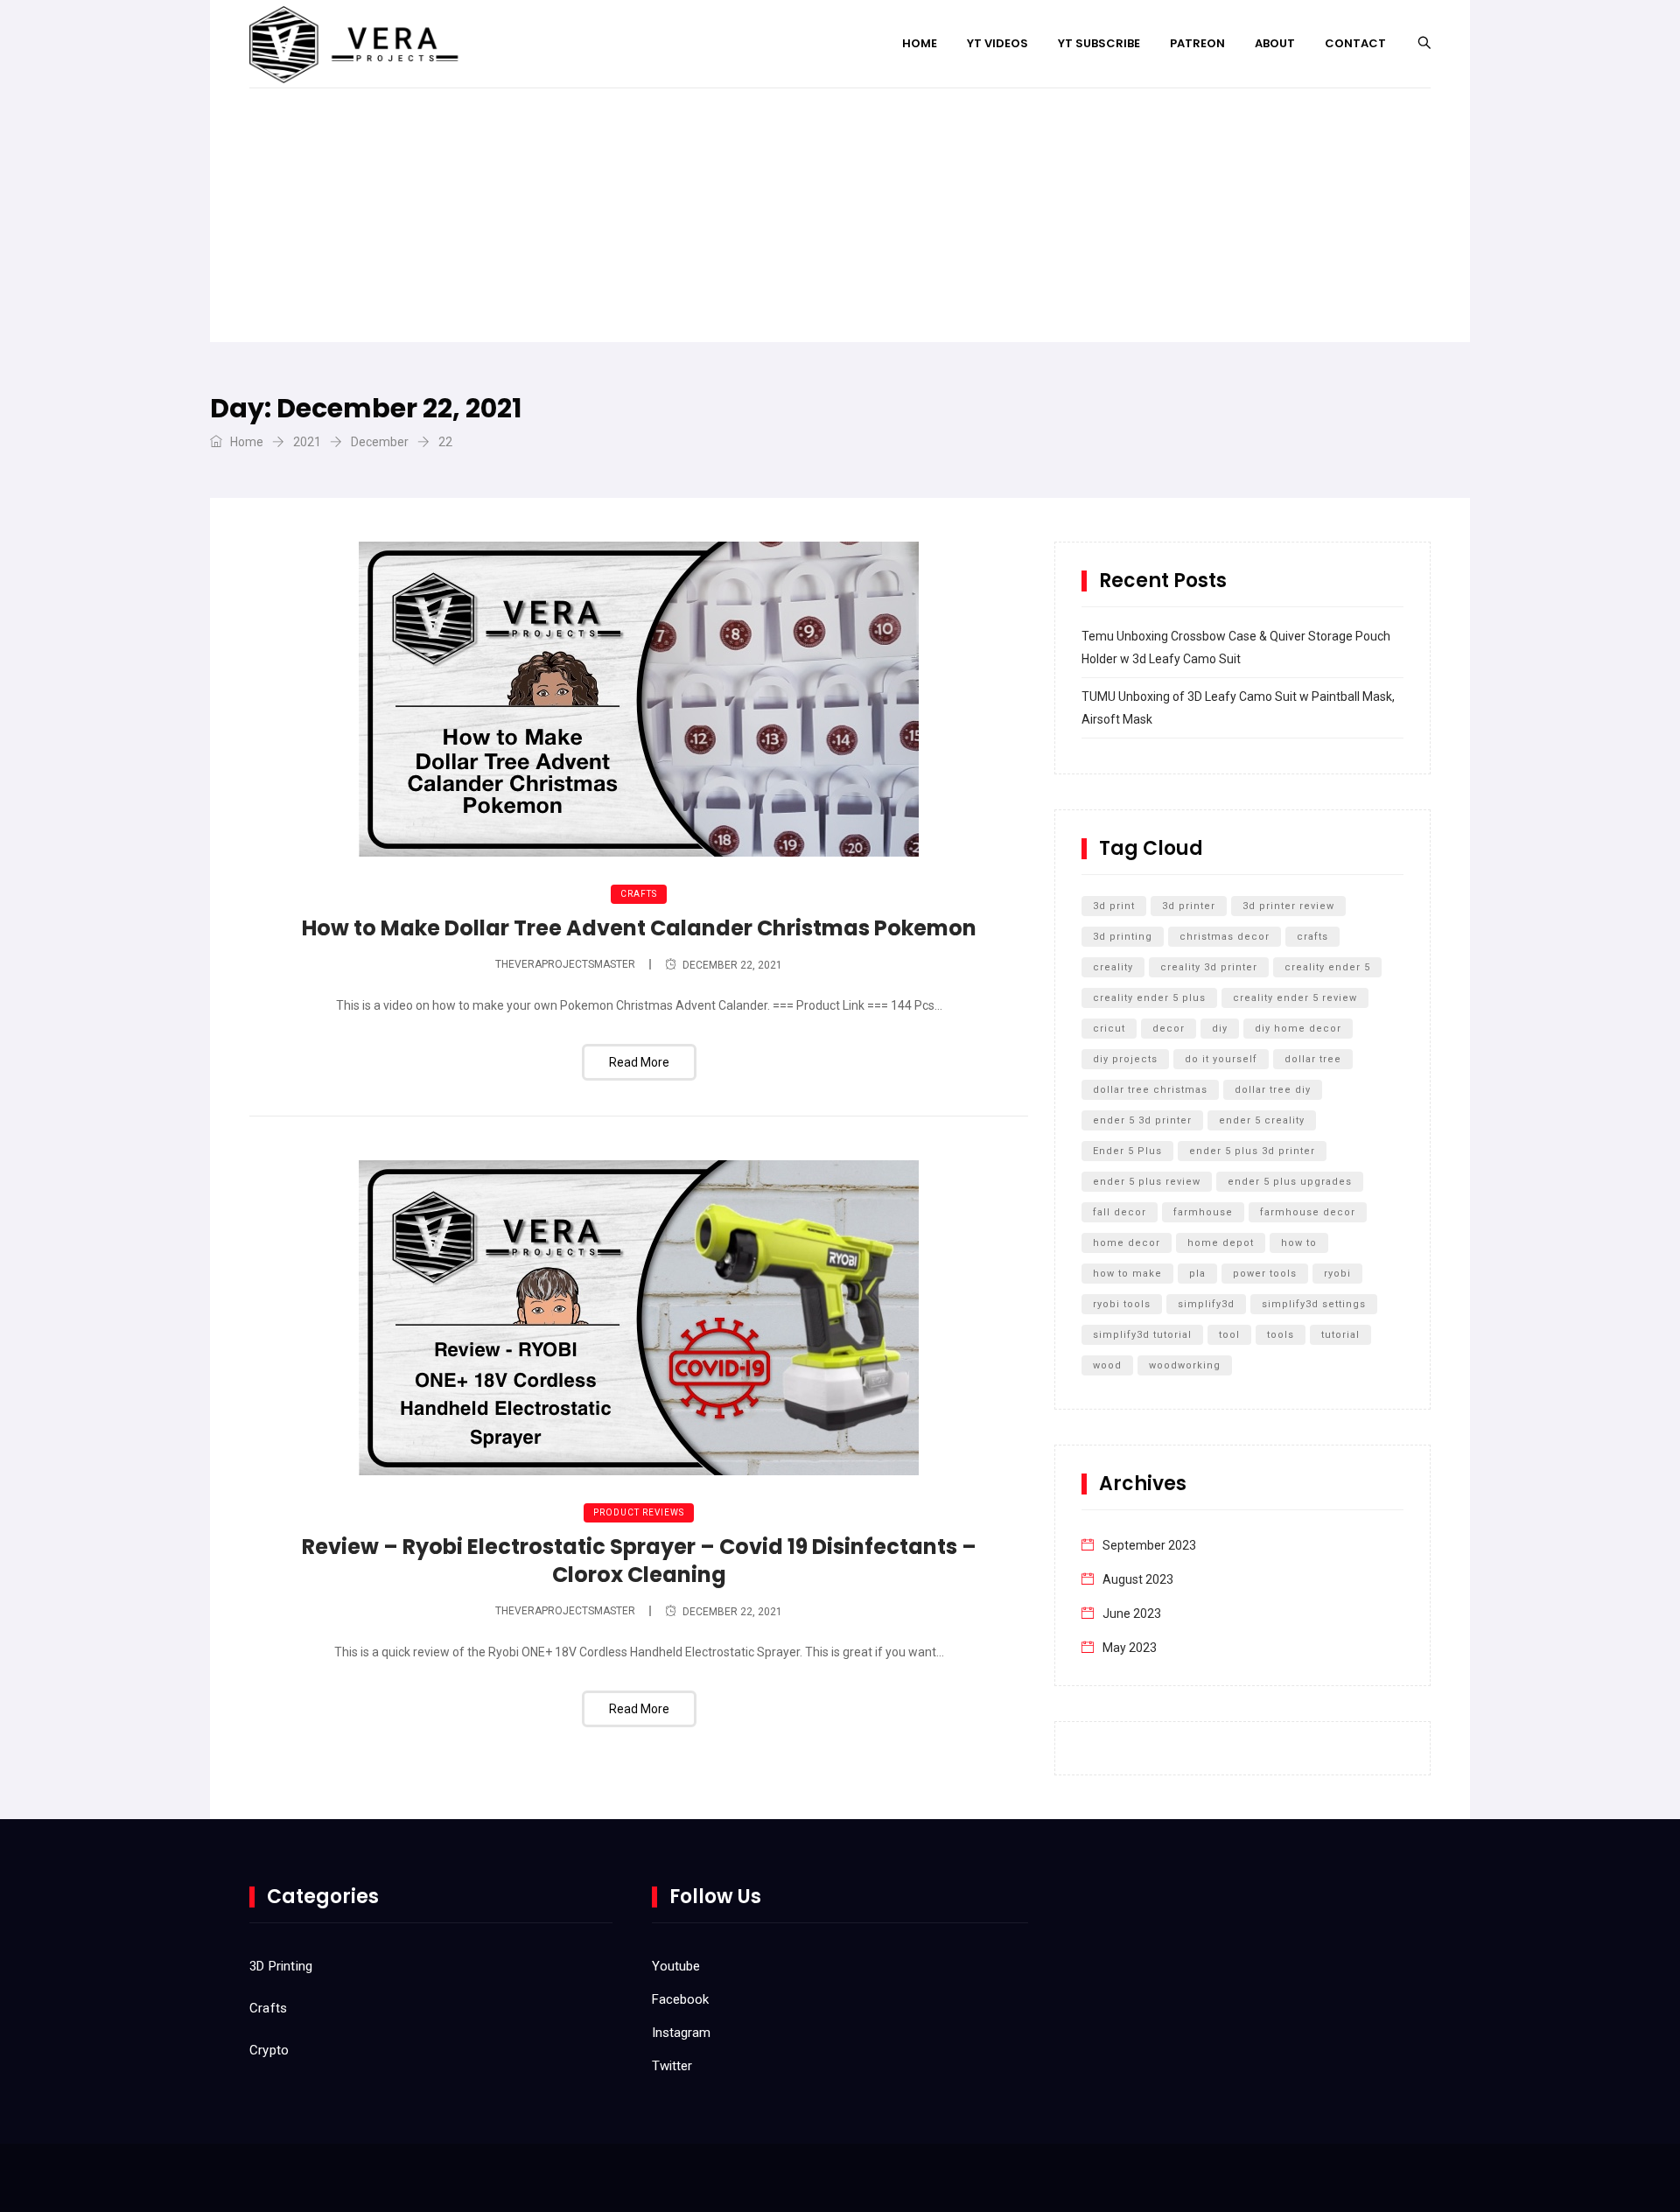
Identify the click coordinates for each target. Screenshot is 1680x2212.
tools (1281, 1335)
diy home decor (1298, 1029)
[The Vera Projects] (358, 44)
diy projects (1125, 1059)
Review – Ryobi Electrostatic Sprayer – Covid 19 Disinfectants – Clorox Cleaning (639, 1561)
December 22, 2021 (732, 965)
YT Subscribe (1099, 43)
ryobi (1337, 1274)
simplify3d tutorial (1142, 1335)
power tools (1265, 1274)
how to (1299, 1243)
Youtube (676, 1966)
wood (1107, 1365)
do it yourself (1221, 1059)
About (1275, 43)
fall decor (1120, 1212)
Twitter (672, 2066)
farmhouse (1203, 1212)
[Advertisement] (840, 220)
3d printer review (1288, 906)
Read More (639, 1062)
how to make (1127, 1274)
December (380, 442)
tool (1229, 1335)
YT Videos (997, 43)
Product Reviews (639, 1512)
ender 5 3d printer (1142, 1120)
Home (920, 43)
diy (1220, 1029)
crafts (1312, 937)
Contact (1355, 43)
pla (1197, 1274)
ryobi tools (1122, 1304)
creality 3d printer (1209, 967)
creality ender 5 (1327, 967)
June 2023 (1132, 1613)
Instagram (681, 2033)
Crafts (639, 894)
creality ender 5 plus (1149, 998)
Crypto (269, 2050)
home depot (1221, 1243)
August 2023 (1138, 1579)
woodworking (1185, 1365)
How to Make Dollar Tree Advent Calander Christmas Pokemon (639, 928)
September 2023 (1149, 1545)
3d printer (1189, 906)
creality (1113, 967)
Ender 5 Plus (1127, 1151)
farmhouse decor (1308, 1212)
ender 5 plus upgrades (1290, 1182)
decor (1169, 1029)
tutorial (1340, 1335)
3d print (1114, 906)
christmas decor (1225, 937)
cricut (1109, 1029)
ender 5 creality (1262, 1120)
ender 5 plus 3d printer (1252, 1151)
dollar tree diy (1273, 1090)
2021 (307, 442)
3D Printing (281, 1966)
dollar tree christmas (1150, 1090)
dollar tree (1313, 1059)
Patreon (1197, 43)
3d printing (1123, 937)
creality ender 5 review (1295, 998)
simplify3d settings (1314, 1304)
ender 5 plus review (1147, 1182)
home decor (1127, 1243)
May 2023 (1130, 1648)
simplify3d (1206, 1304)
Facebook (680, 1999)
